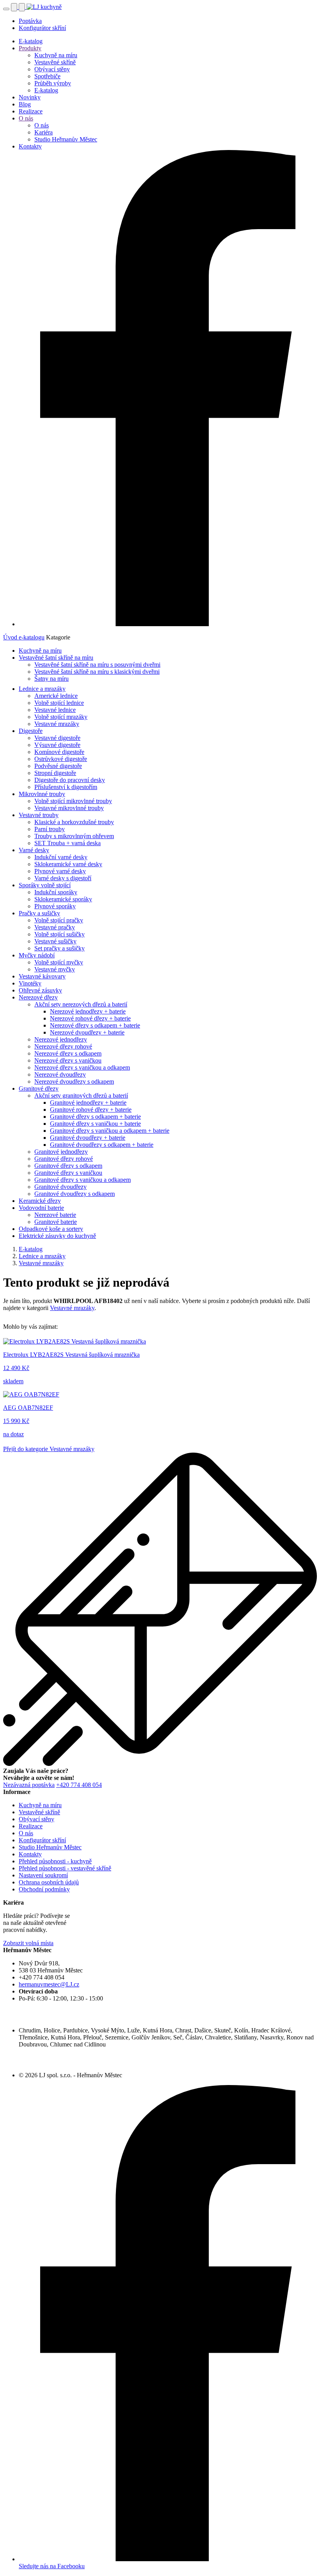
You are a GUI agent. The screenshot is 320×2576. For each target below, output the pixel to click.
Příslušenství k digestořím (66, 787)
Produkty (30, 48)
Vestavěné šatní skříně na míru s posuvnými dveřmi (97, 665)
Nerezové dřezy (38, 997)
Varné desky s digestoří (63, 878)
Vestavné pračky (55, 927)
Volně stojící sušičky (60, 934)
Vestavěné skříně (55, 62)
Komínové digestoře (59, 752)
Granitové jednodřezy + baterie (88, 1103)
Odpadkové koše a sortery (51, 1229)
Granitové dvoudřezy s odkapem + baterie (102, 1145)
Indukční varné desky (61, 857)
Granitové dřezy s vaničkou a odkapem (83, 1180)
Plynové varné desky (60, 871)
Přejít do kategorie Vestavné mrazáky (49, 1449)
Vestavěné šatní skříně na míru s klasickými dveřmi (97, 672)
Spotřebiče (47, 76)
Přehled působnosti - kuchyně (55, 1861)
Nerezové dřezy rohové (63, 1046)
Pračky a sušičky (39, 913)
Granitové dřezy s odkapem (68, 1166)
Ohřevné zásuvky (40, 990)
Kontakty (30, 146)
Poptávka (30, 21)
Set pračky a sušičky (60, 948)
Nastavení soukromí (43, 1875)
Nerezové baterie (55, 1215)
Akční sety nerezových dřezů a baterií (81, 1004)
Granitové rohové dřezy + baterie (91, 1110)
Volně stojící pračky (59, 920)
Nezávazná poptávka (29, 1785)
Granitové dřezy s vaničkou (68, 1173)
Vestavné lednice (55, 710)
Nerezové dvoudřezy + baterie (87, 1032)
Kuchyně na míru (56, 55)
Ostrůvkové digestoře (61, 759)
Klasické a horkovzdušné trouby (74, 822)
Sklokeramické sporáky (63, 899)
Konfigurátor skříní (42, 28)
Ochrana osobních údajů (49, 1882)
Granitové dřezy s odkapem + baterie (95, 1117)
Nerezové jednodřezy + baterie (88, 1011)
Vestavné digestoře (57, 738)
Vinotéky (30, 983)
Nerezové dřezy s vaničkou (68, 1060)
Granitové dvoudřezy (60, 1187)
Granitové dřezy (39, 1088)
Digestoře (31, 731)
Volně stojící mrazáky (61, 717)
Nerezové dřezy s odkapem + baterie (95, 1025)
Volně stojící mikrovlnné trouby (73, 801)
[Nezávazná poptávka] (23, 7)
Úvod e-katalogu (24, 637)
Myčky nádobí (37, 955)
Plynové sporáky (55, 906)
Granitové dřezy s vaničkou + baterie (95, 1124)
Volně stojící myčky (59, 962)
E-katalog (31, 41)
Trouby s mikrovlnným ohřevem (74, 836)
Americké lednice (56, 696)
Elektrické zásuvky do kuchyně (57, 1236)
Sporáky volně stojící (45, 885)
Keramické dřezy (40, 1201)
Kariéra (44, 132)
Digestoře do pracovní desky (70, 780)
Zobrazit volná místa (28, 1943)
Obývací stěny (52, 69)
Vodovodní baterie (41, 1208)
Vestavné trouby (39, 815)
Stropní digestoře (55, 773)
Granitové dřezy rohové (64, 1159)
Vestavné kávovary (42, 976)
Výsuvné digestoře (57, 745)
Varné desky (34, 850)
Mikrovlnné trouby (42, 794)
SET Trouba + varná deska (68, 843)
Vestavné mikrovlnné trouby (69, 808)
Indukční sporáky (56, 892)
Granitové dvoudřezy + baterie (88, 1138)
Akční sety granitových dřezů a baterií (81, 1096)
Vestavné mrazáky (57, 724)
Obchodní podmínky (44, 1889)
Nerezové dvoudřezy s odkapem (74, 1081)
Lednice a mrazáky (42, 689)
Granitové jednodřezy (61, 1152)
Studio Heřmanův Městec (66, 139)
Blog (25, 104)
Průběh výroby (53, 83)
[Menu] (6, 9)
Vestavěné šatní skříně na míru (56, 658)
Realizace (31, 111)
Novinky (30, 97)
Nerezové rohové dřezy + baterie (90, 1018)
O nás (26, 118)
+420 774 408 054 (79, 1785)
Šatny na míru (52, 679)
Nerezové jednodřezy (61, 1039)
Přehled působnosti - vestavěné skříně (65, 1868)
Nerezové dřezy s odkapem (68, 1053)
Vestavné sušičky (55, 941)
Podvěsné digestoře (58, 766)
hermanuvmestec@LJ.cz (49, 1984)
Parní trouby (50, 829)
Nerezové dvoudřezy (60, 1074)
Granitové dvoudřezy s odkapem (75, 1194)
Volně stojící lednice (59, 703)
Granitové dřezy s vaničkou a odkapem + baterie (110, 1131)
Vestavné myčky (55, 969)
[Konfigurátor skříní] (15, 7)
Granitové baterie (56, 1222)
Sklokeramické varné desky (68, 864)
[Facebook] (168, 624)
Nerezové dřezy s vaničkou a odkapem (82, 1067)
